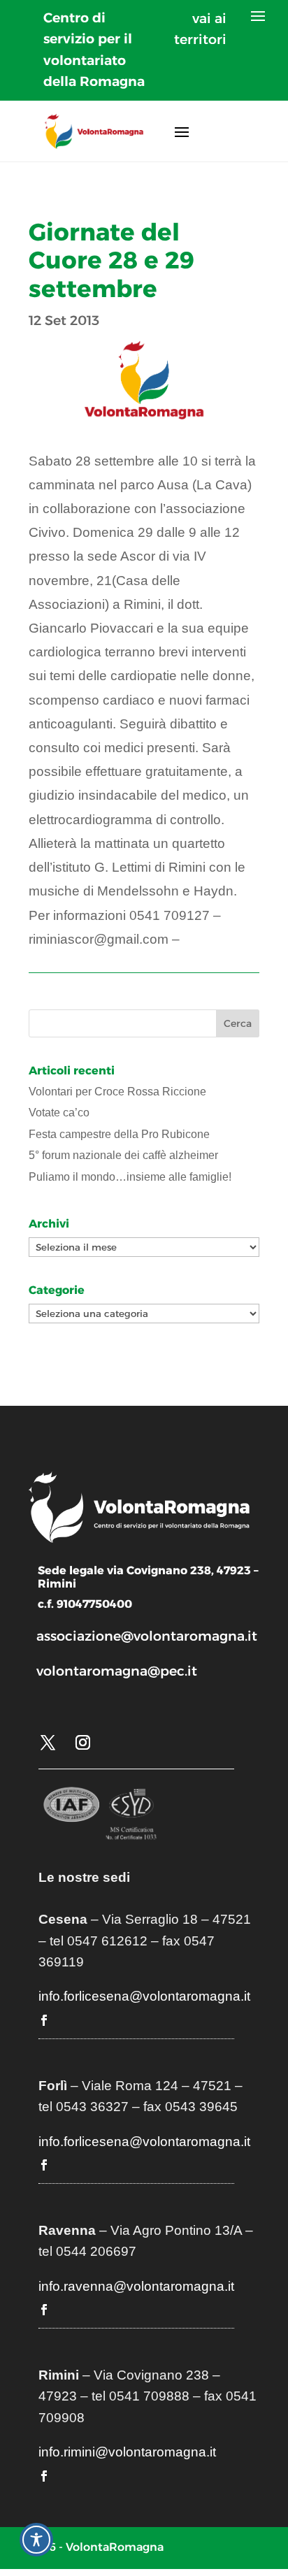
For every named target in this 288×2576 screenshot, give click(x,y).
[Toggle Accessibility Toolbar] (36, 2540)
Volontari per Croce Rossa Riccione (117, 1092)
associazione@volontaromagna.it (147, 1636)
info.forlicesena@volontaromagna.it (144, 1996)
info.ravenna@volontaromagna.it (136, 2286)
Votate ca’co (59, 1113)
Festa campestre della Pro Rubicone (119, 1134)
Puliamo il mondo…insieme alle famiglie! (130, 1177)
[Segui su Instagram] (82, 1743)
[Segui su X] (48, 1743)
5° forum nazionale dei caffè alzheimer (123, 1155)
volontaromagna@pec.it (117, 1671)
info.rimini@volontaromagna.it (127, 2452)
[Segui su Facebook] (44, 2020)
